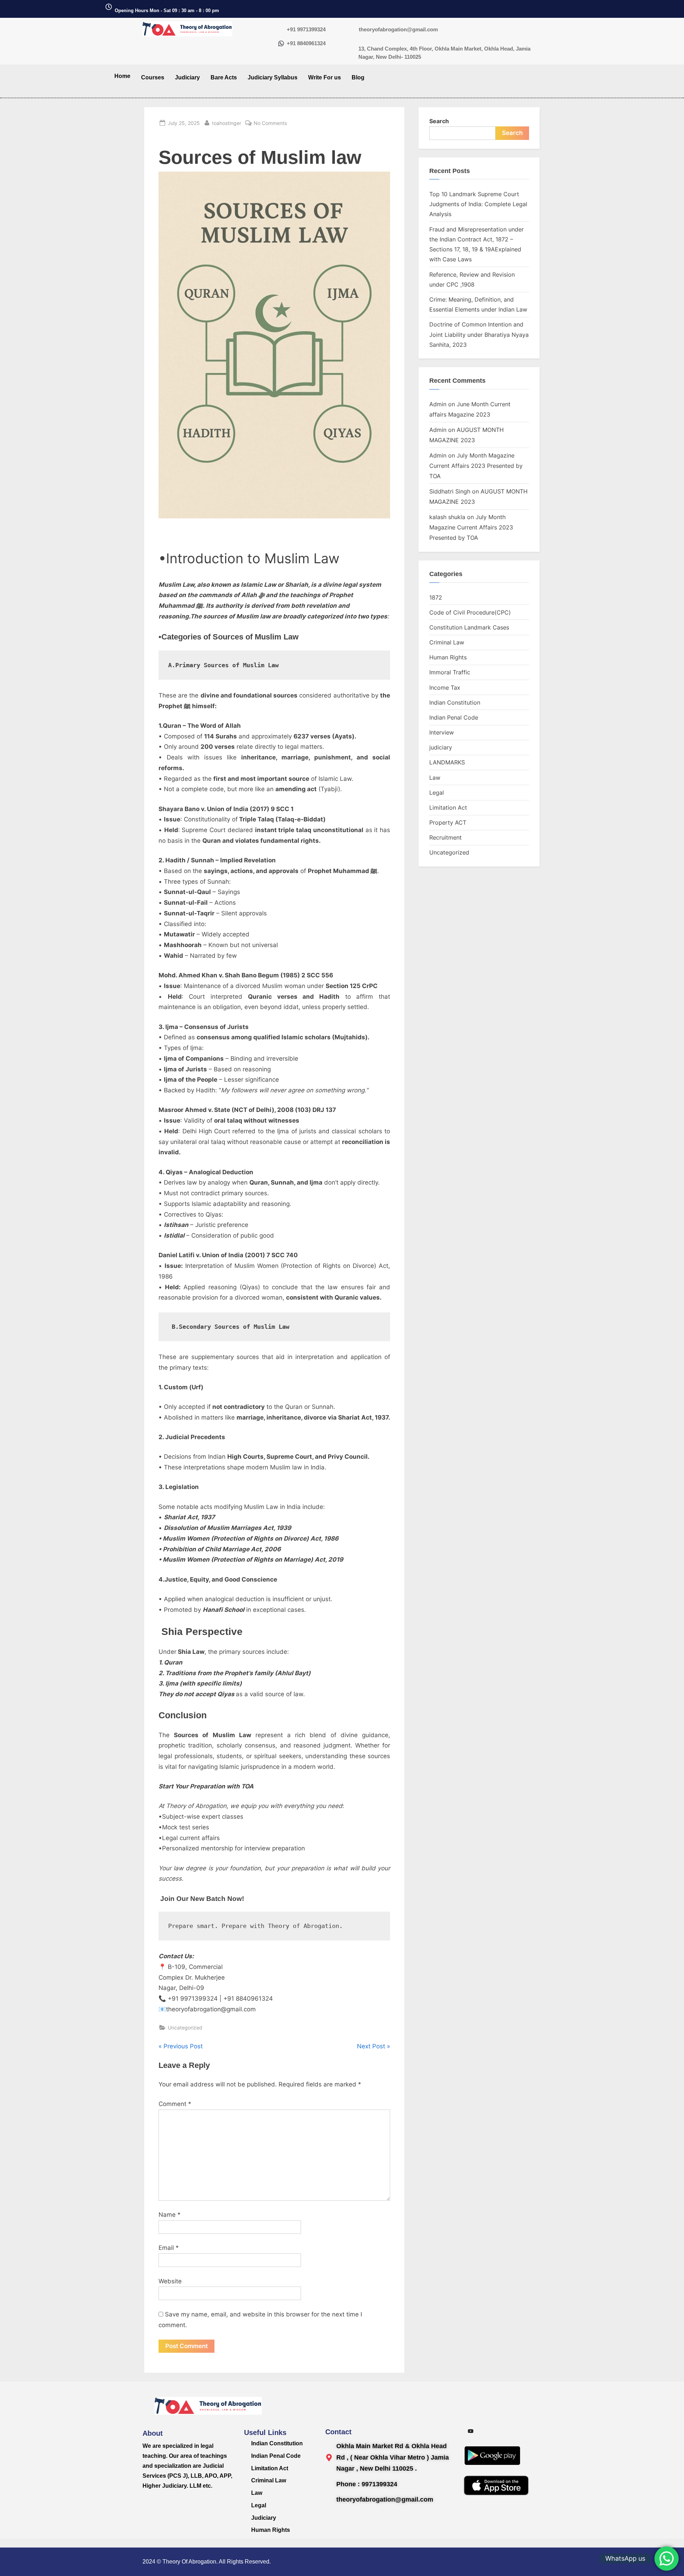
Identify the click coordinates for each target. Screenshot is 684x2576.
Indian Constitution (455, 702)
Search (439, 121)
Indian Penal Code (454, 717)
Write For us (325, 77)
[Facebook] (503, 2431)
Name (170, 2215)
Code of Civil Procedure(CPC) (470, 612)
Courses (153, 77)
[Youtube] (471, 2431)
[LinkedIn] (519, 2431)
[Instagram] (487, 2431)
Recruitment (445, 837)
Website (170, 2281)
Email (169, 2248)
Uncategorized (185, 2028)
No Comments (270, 122)
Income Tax (445, 688)
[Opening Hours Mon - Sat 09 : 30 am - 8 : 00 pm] (109, 7)
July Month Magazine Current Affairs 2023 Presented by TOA (476, 466)
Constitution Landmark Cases (469, 627)
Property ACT (448, 822)
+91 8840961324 (306, 43)
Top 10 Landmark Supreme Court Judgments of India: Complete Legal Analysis (478, 204)
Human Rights (448, 657)
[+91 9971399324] (281, 30)
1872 (436, 597)
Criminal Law (447, 642)
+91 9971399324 (306, 29)
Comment (175, 2104)
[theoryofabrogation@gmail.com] (352, 30)
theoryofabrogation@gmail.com (398, 29)
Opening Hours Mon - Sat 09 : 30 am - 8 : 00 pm (167, 11)
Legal (437, 793)
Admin (438, 404)
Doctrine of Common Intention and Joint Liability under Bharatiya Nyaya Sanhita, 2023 (479, 335)
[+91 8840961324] (281, 44)
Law (435, 778)
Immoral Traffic (450, 672)
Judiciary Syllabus (273, 77)
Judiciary (187, 77)
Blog (358, 77)
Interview (442, 732)
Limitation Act (448, 808)
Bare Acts (224, 77)
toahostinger (227, 122)
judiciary (441, 747)
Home (122, 76)
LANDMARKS (447, 762)
